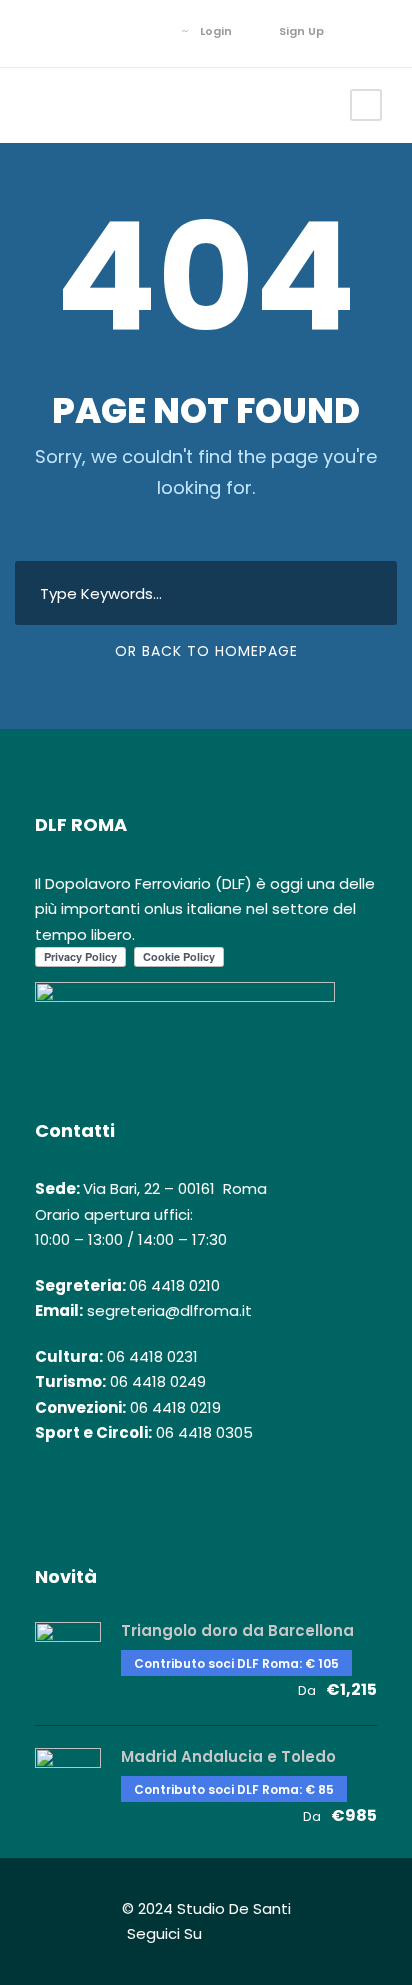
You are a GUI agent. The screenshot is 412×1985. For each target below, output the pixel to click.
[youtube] (152, 31)
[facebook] (92, 31)
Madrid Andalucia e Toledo (228, 1756)
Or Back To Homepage (206, 651)
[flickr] (122, 31)
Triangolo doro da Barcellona (237, 1630)
